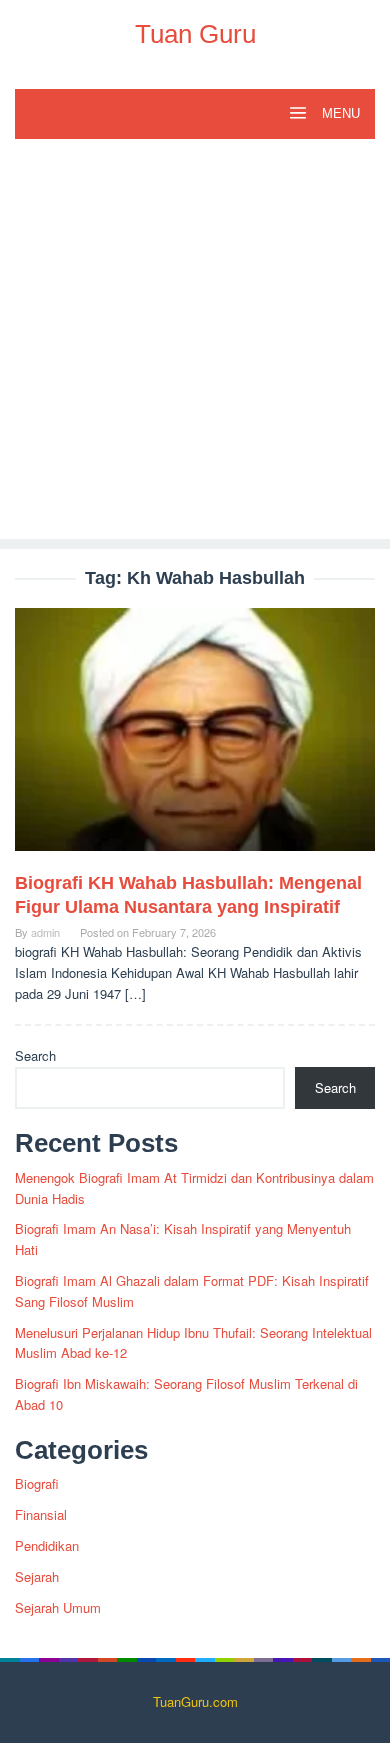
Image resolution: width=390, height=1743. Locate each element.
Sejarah (37, 1576)
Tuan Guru (195, 34)
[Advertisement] (195, 344)
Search (35, 1055)
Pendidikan (47, 1545)
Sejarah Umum (58, 1607)
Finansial (41, 1514)
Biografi (37, 1483)
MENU (339, 113)
